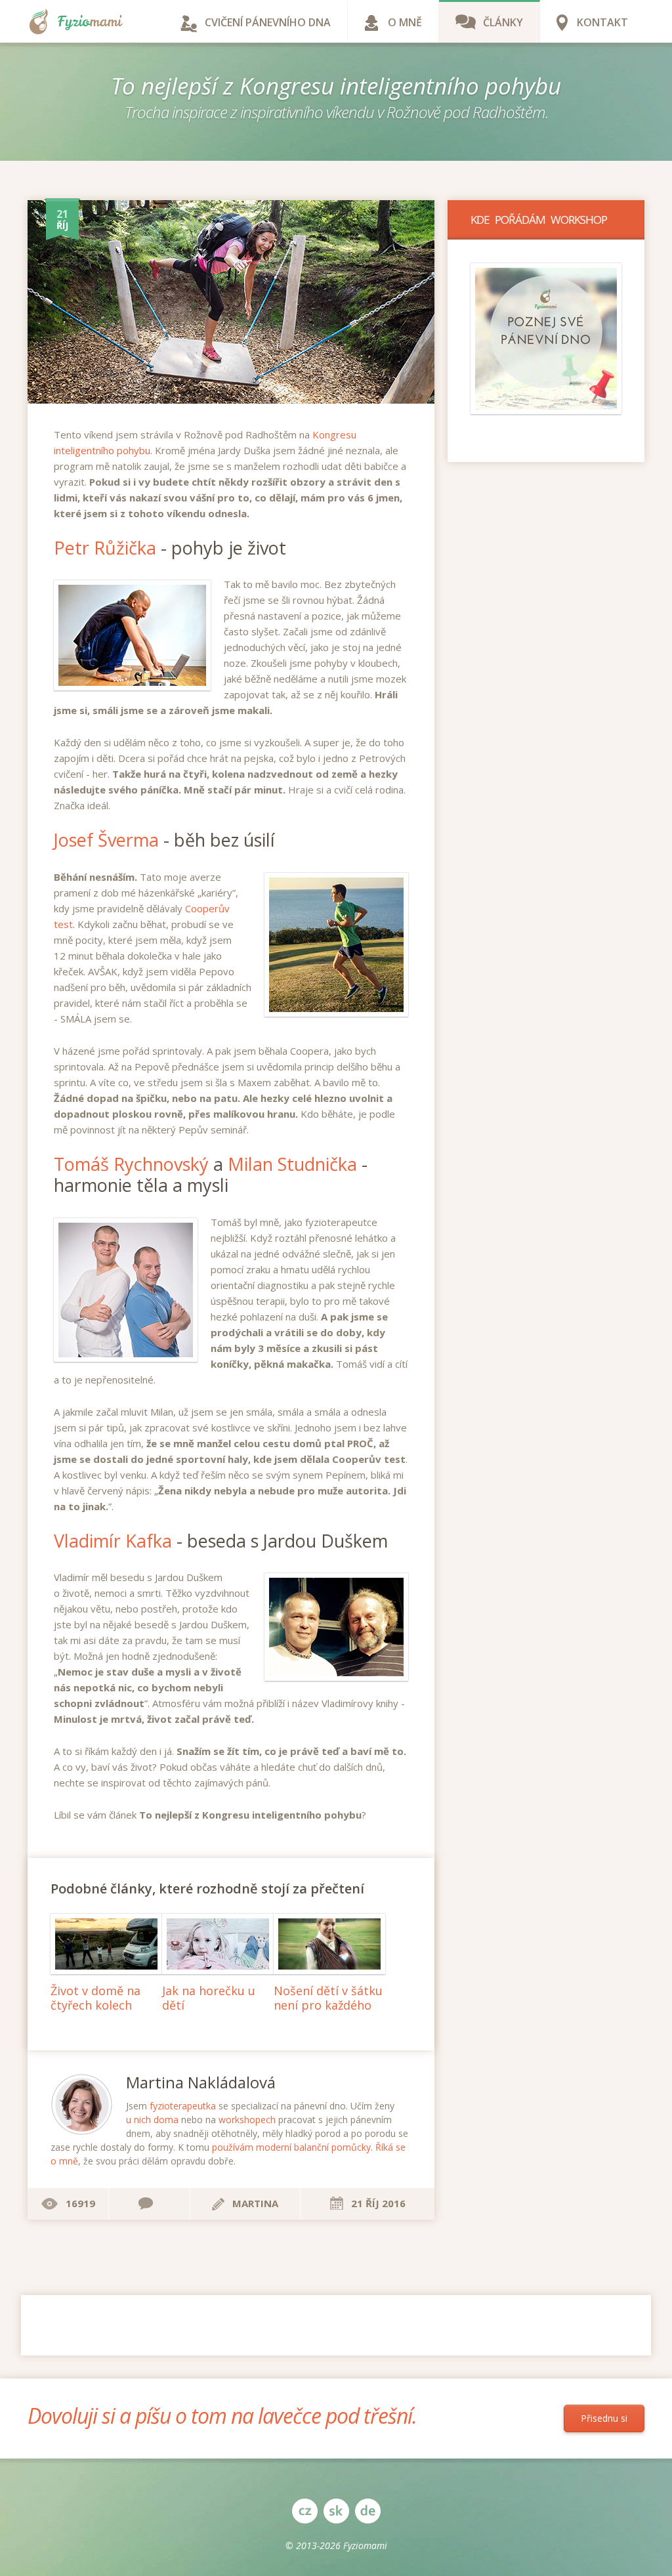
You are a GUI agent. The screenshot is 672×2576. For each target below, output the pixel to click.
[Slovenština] (336, 2511)
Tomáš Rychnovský (131, 1164)
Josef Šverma (106, 840)
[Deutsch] (367, 2511)
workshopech (247, 2120)
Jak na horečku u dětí (209, 1998)
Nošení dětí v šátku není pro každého (328, 1998)
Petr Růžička (105, 548)
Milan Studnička (292, 1164)
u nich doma (152, 2120)
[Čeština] (304, 2511)
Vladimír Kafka (113, 1541)
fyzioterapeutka (183, 2106)
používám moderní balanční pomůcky (291, 2147)
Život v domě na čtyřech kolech (95, 1998)
